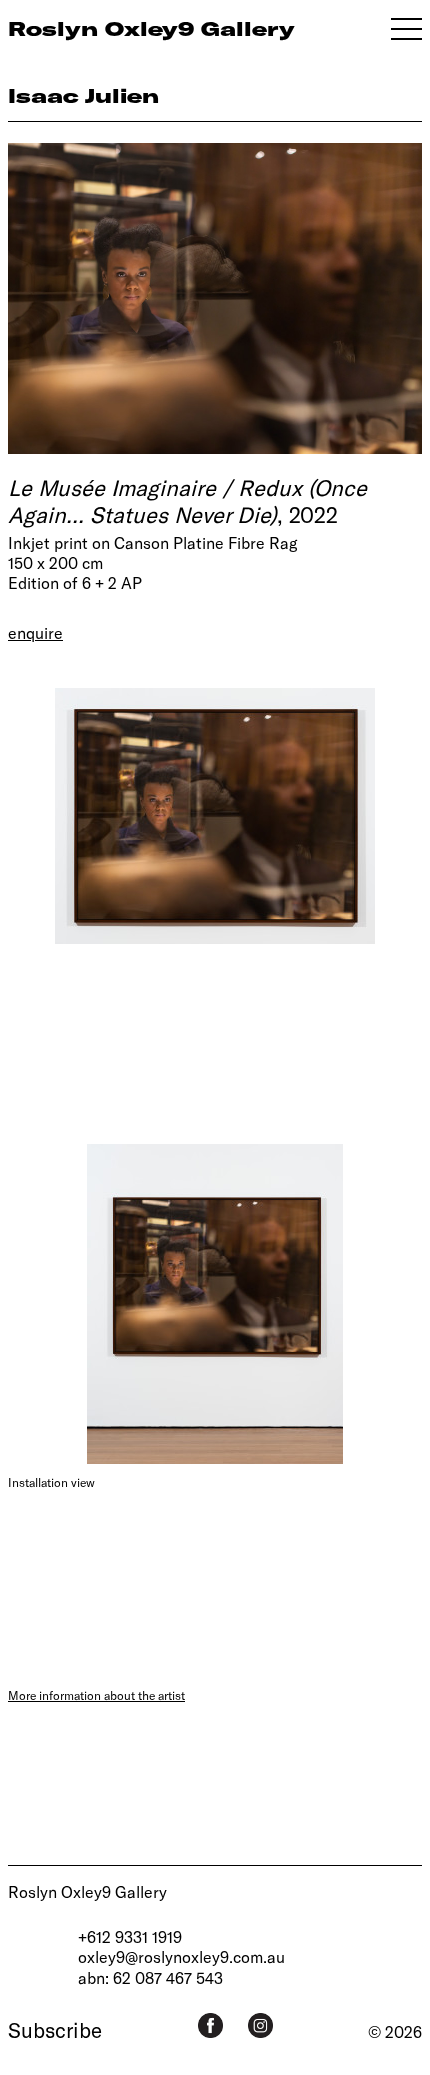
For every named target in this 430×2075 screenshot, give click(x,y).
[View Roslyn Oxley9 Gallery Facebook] (210, 2025)
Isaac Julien (83, 95)
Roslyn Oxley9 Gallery (87, 1891)
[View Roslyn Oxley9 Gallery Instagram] (260, 2025)
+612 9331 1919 (130, 1936)
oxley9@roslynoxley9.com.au (181, 1956)
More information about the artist (96, 1695)
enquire (35, 632)
